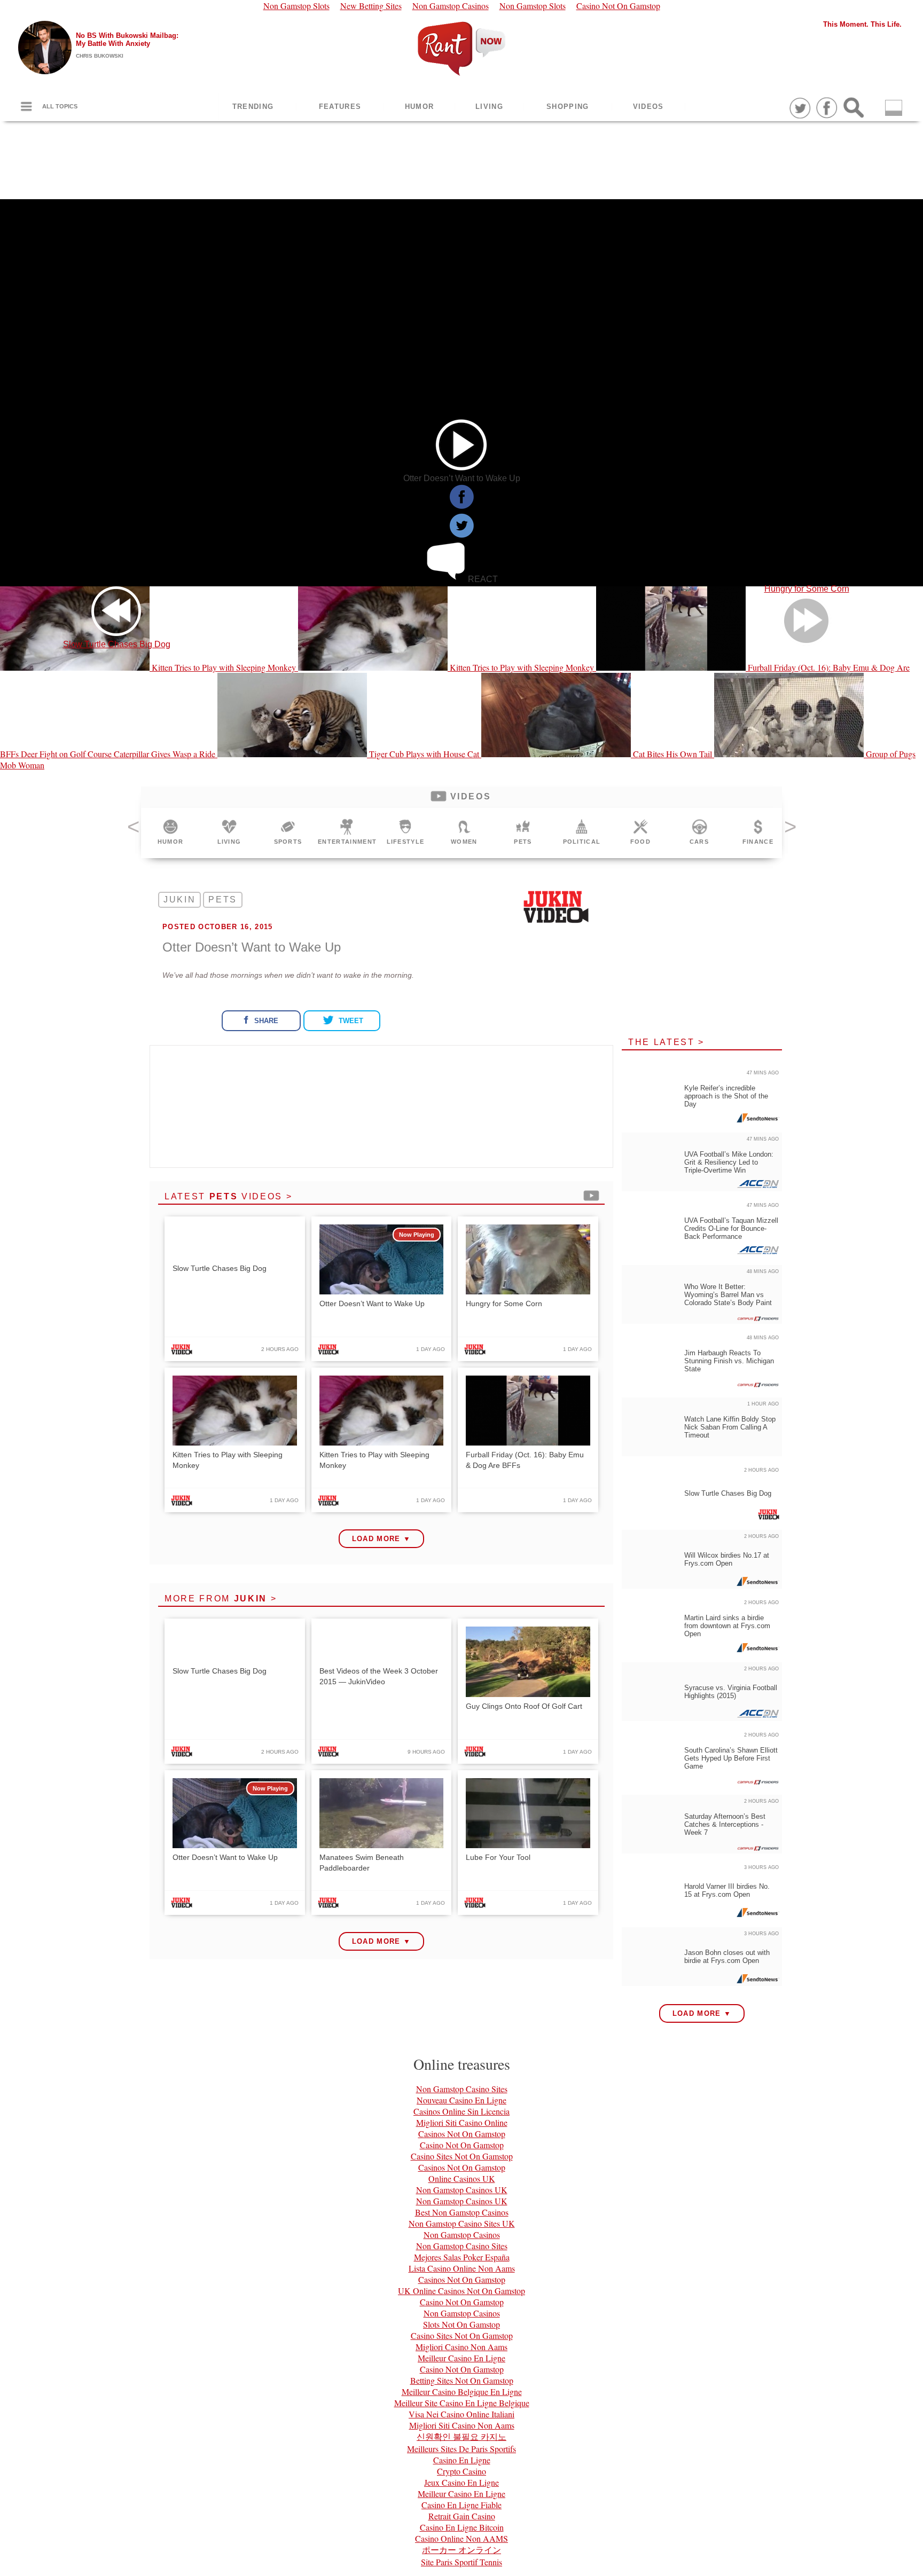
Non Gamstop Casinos (462, 2235)
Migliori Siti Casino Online (462, 2122)
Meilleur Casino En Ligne (461, 2358)
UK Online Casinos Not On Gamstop (461, 2291)
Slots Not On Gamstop (461, 2324)
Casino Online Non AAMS (461, 2538)
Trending (253, 107)
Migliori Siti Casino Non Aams (462, 2425)
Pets (223, 900)
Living (489, 107)
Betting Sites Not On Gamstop (462, 2380)
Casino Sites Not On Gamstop (462, 2156)
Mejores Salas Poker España (462, 2257)
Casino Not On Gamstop (462, 2145)
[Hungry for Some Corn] (807, 393)
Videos (648, 107)
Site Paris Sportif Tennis (461, 2562)
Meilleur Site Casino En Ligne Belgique (462, 2403)
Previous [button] (133, 830)
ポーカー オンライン (461, 2550)
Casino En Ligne (462, 2460)
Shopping (568, 107)
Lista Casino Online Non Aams (462, 2268)
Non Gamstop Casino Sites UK (462, 2223)
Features (340, 107)
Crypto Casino (461, 2471)
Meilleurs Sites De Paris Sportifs (461, 2449)
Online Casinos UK (462, 2178)
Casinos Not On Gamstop (462, 2134)
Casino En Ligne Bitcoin (462, 2527)
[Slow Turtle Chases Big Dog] (116, 393)
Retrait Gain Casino (462, 2516)
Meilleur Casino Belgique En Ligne (462, 2392)
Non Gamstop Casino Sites (462, 2089)
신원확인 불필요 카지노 (461, 2436)
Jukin (179, 900)
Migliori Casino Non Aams (461, 2347)
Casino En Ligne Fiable (461, 2505)
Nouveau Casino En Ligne (461, 2100)
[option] (170, 833)
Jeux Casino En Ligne (461, 2482)
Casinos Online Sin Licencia (461, 2111)
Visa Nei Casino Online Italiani (461, 2414)
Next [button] (790, 830)
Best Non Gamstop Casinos (462, 2212)
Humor (420, 107)
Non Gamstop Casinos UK (462, 2190)
